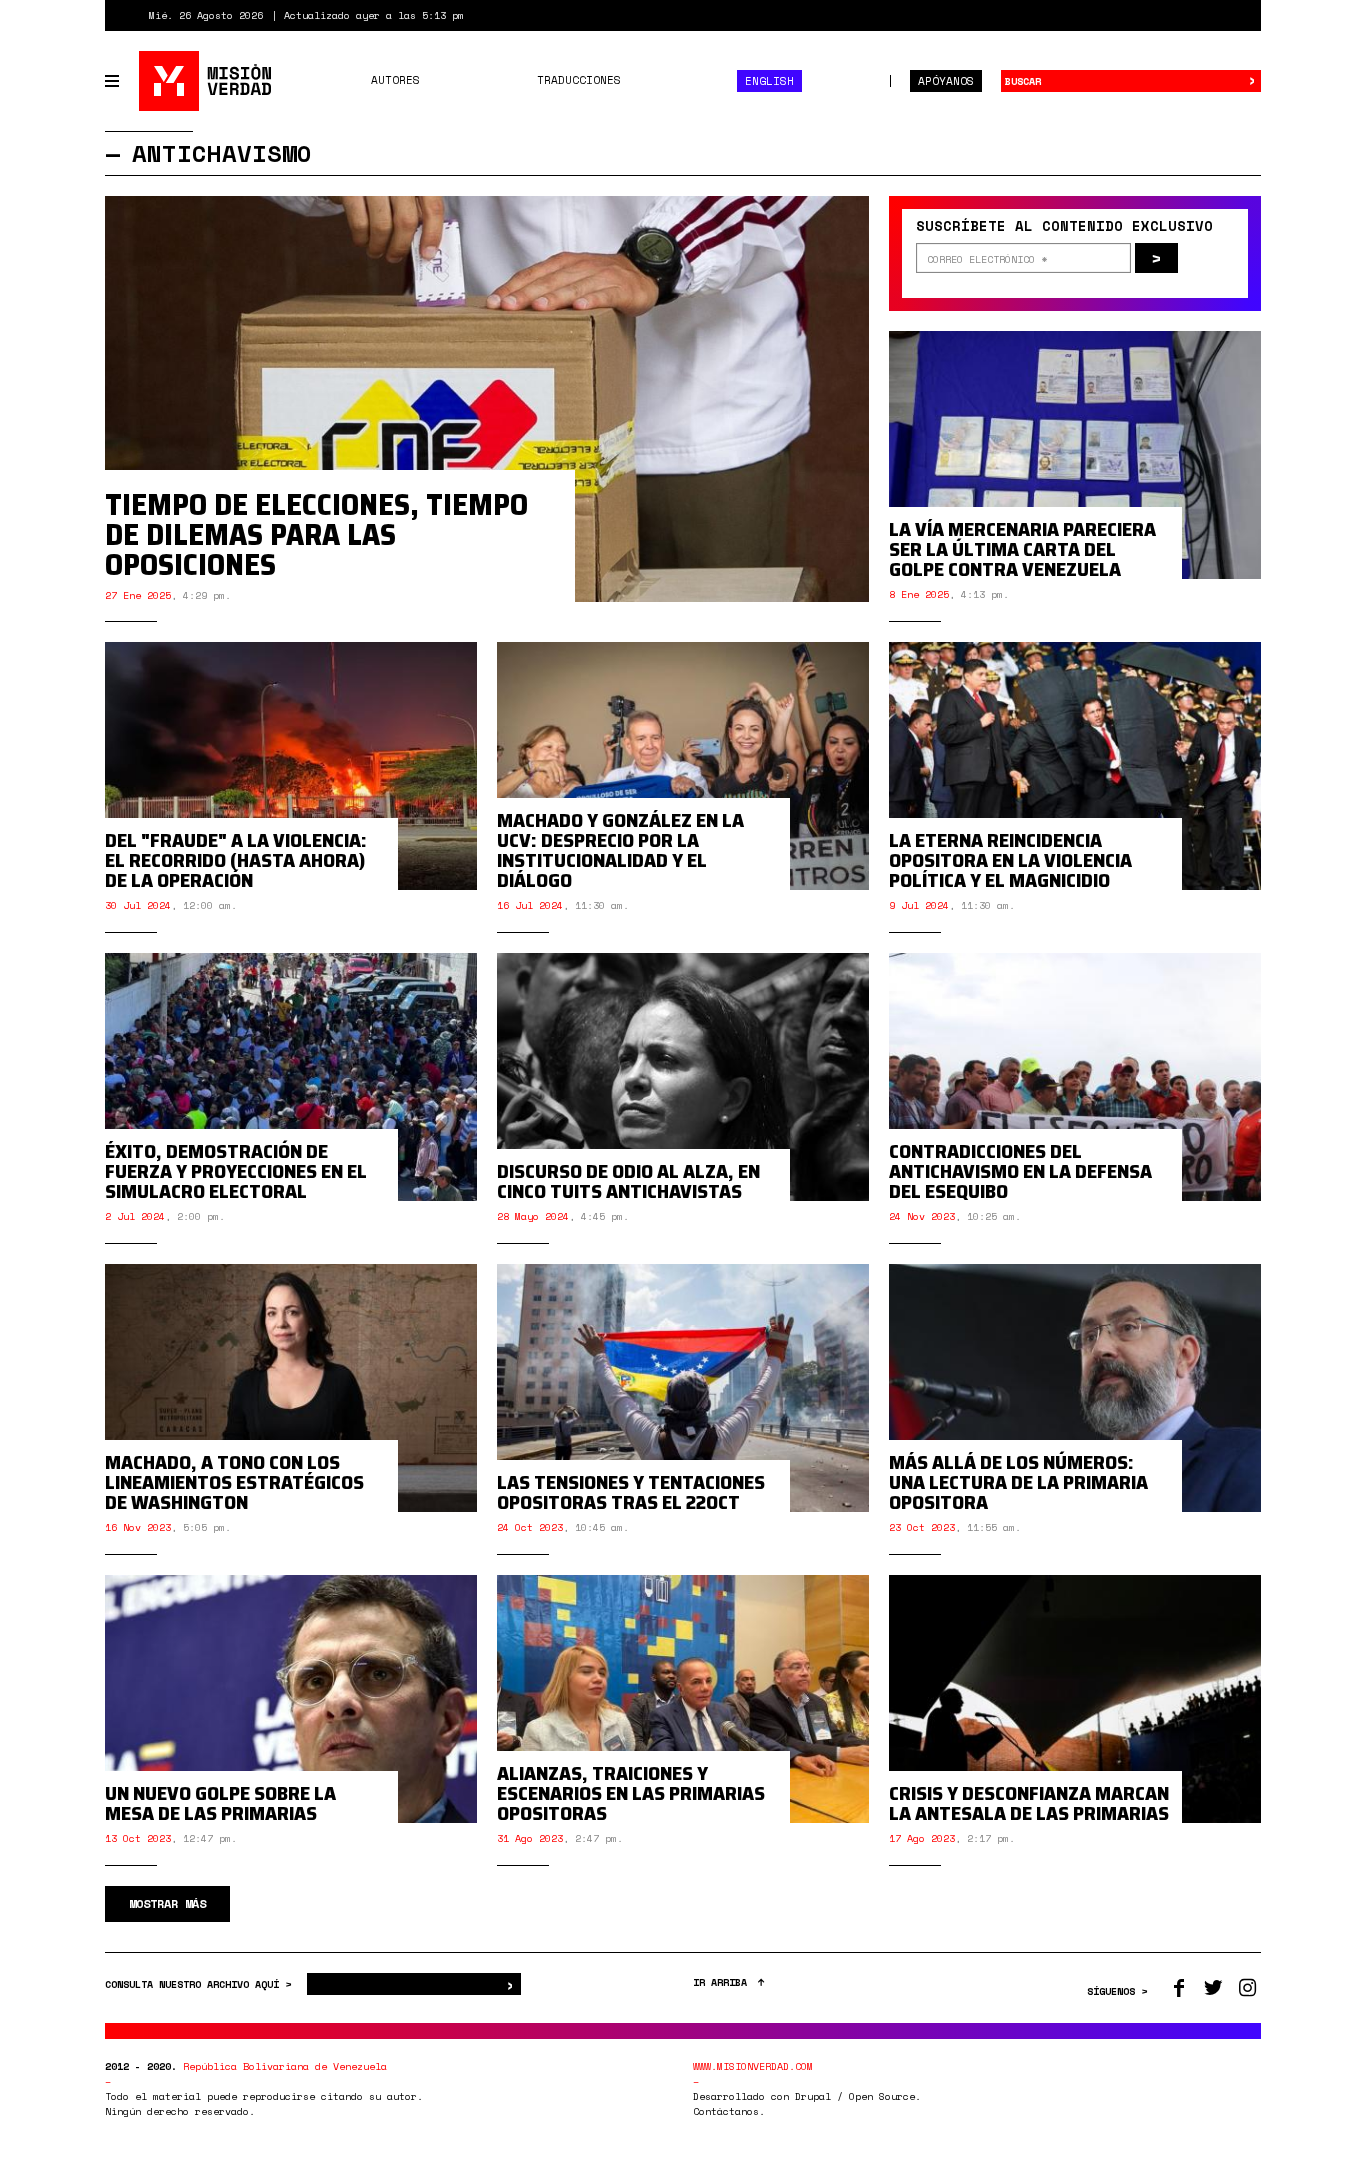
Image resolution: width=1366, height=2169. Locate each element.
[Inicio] (206, 81)
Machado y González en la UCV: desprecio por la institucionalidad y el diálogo (620, 850)
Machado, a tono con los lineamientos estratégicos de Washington (234, 1482)
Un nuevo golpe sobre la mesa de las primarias (220, 1803)
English (769, 81)
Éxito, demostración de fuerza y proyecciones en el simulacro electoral (236, 1171)
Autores (395, 80)
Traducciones (579, 80)
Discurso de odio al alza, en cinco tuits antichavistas (628, 1181)
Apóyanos (946, 81)
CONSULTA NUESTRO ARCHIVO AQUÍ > (201, 1984)
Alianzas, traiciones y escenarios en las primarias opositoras (631, 1793)
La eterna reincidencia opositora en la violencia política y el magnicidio (1010, 860)
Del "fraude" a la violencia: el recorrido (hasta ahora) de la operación (236, 860)
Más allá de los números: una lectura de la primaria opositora (1018, 1482)
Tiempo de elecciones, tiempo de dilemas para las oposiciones (316, 534)
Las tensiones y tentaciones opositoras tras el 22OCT (631, 1492)
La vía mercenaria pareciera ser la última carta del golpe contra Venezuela (1022, 549)
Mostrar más (167, 1903)
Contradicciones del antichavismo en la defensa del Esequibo (1020, 1171)
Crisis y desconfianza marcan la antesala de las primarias (1029, 1803)
